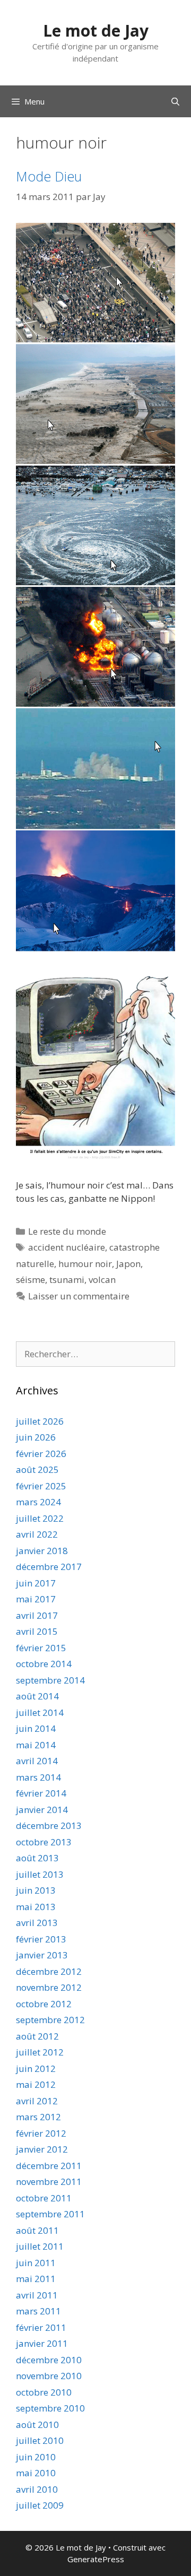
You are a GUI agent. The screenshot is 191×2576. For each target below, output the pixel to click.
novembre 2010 (49, 2376)
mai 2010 (36, 2473)
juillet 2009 (40, 2505)
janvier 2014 (42, 1810)
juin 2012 (36, 2068)
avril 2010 (37, 2489)
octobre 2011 (44, 2198)
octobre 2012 (44, 2004)
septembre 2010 (50, 2408)
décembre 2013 (49, 1825)
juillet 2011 (40, 2246)
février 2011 (41, 2327)
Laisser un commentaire (79, 1296)
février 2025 (41, 1486)
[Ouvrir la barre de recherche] (175, 101)
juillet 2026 (40, 1421)
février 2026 (41, 1454)
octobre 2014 (44, 1664)
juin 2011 (36, 2263)
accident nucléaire (67, 1247)
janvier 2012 (42, 2149)
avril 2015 (37, 1631)
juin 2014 (36, 1728)
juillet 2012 (40, 2052)
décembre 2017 (49, 1567)
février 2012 (41, 2133)
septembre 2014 (50, 1680)
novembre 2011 (49, 2182)
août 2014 (37, 1696)
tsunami (67, 1280)
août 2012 (37, 2036)
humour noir (85, 1264)
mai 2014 (36, 1745)
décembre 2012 (49, 1971)
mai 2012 (36, 2084)
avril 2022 (37, 1534)
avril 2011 (37, 2295)
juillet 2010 (40, 2440)
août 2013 (37, 1858)
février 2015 (41, 1648)
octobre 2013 (44, 1842)
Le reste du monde (67, 1231)
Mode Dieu (49, 176)
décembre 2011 (49, 2166)
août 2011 (37, 2230)
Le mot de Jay (96, 31)
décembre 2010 (49, 2360)
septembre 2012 (50, 2020)
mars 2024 (38, 1502)
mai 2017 (36, 1599)
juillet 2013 (40, 1874)
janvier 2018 (42, 1551)
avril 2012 (37, 2101)
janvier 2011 (42, 2343)
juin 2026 (36, 1437)
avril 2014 (37, 1761)
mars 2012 (38, 2117)
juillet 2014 (40, 1712)
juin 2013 (36, 1890)
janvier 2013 (42, 1955)
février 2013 (41, 1939)
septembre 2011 (50, 2214)
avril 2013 (37, 1923)
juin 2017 (36, 1583)
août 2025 (37, 1469)
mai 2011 (36, 2279)
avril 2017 (37, 1615)
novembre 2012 (49, 1987)
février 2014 (41, 1793)
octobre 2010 (44, 2392)
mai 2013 (36, 1907)
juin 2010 (36, 2457)
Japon (128, 1264)
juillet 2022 (40, 1518)
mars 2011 (38, 2311)
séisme (31, 1280)
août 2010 (37, 2425)
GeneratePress (96, 2559)
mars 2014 (38, 1777)
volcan (102, 1280)
